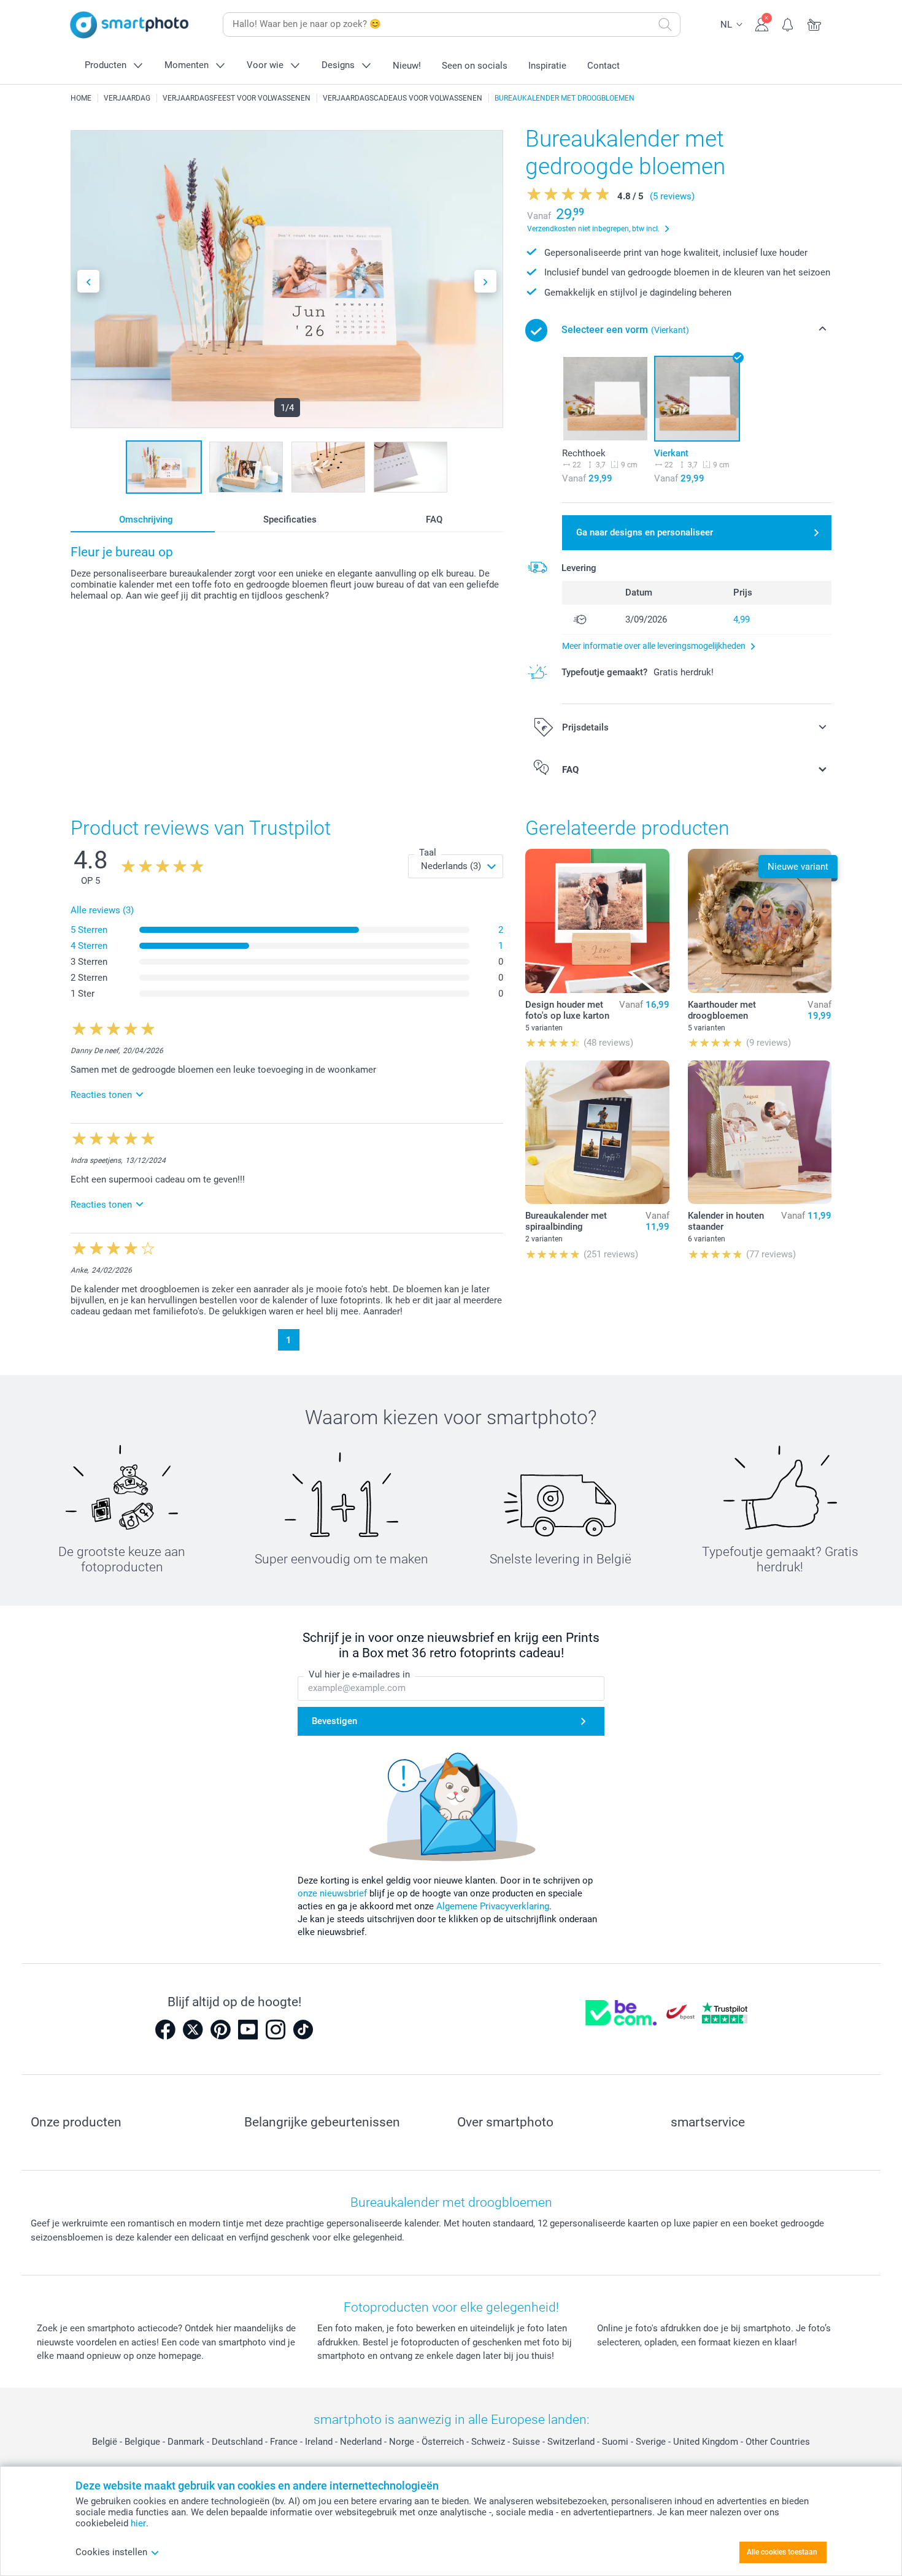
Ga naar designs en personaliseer (645, 532)
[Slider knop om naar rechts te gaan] (485, 281)
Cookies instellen (111, 2552)
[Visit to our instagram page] (276, 2030)
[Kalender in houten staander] (760, 1132)
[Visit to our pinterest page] (220, 2030)
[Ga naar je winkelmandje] (815, 23)
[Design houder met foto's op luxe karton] (597, 921)
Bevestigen (334, 1721)
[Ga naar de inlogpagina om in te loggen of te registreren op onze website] (762, 23)
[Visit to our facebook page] (165, 2030)
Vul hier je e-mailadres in (359, 1674)
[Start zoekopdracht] (665, 25)
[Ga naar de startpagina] (129, 25)
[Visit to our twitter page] (193, 2030)
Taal (428, 853)
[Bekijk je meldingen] (788, 23)
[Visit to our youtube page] (248, 2030)
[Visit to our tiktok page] (303, 2030)
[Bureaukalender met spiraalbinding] (597, 1132)
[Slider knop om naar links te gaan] (88, 281)
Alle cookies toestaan (782, 2552)
